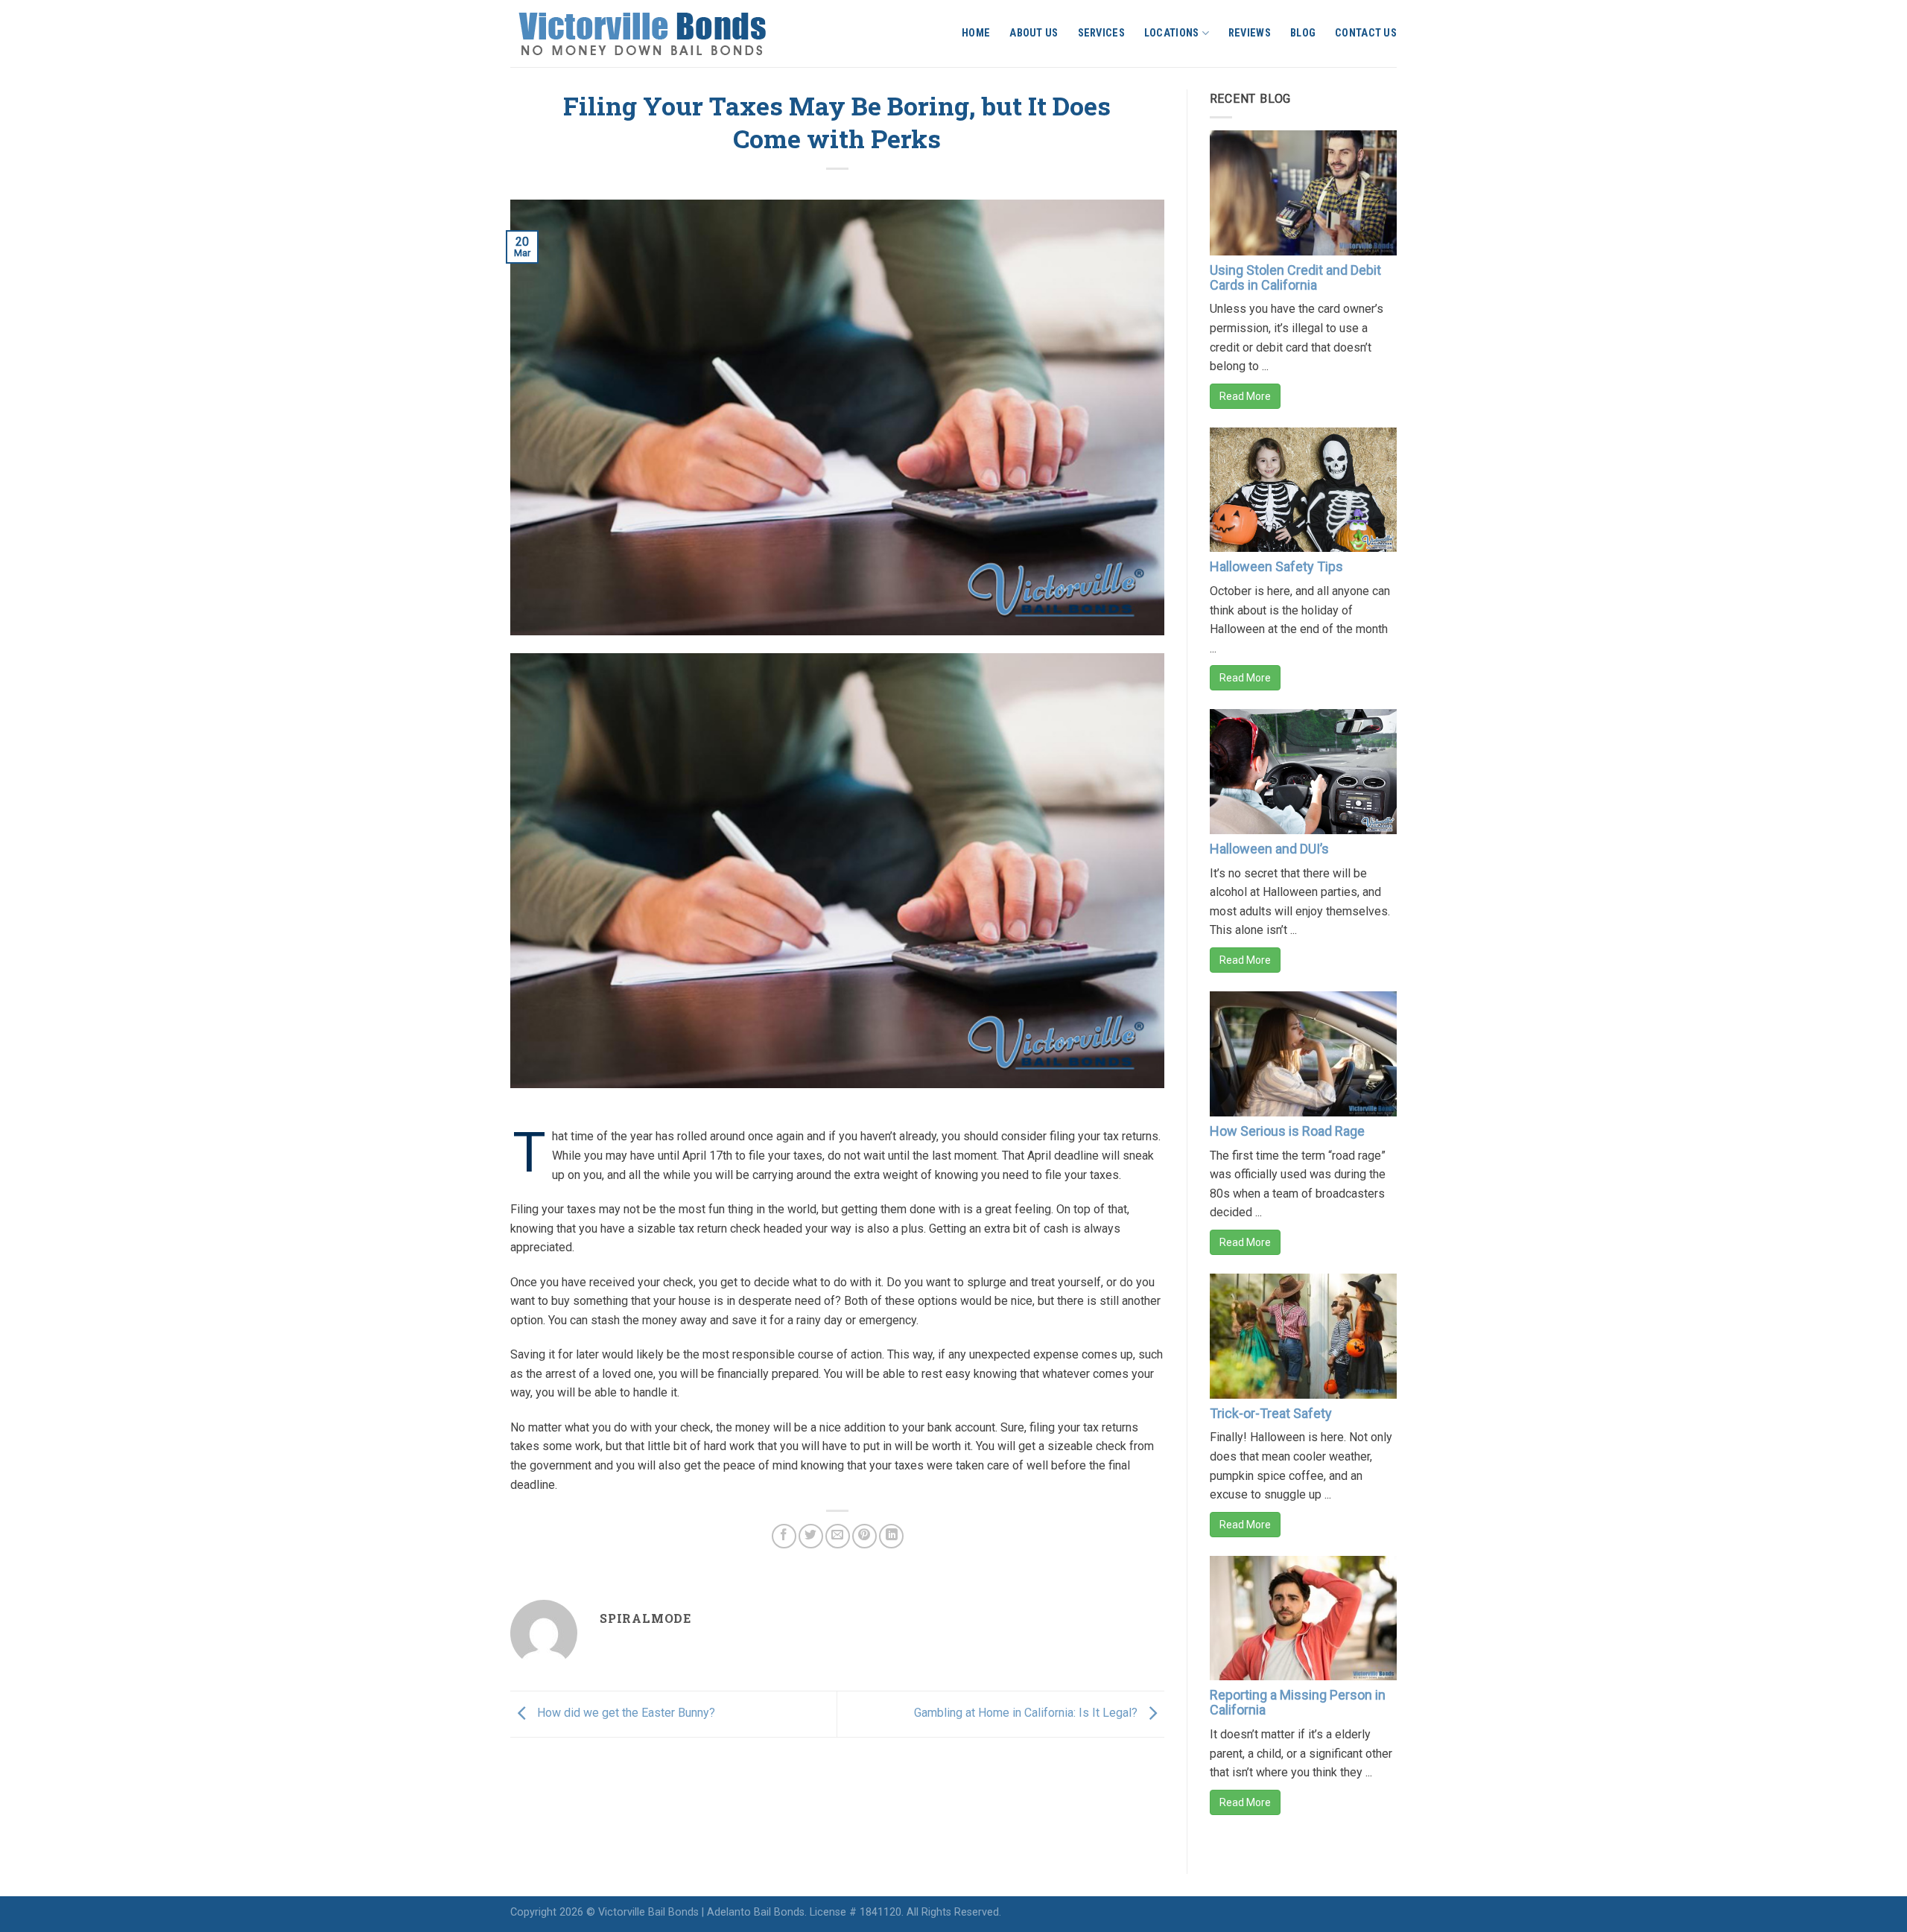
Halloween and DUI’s (1269, 849)
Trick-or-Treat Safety (1271, 1413)
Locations (1172, 33)
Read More (1245, 396)
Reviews (1250, 33)
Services (1101, 33)
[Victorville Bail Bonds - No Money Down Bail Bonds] (659, 34)
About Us (1034, 33)
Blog (1303, 33)
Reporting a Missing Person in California (1298, 1702)
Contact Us (1366, 33)
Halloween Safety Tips (1276, 566)
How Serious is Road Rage (1287, 1131)
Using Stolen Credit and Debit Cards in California (1295, 277)
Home (976, 33)
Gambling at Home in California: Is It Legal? (1027, 1713)
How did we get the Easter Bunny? (625, 1713)
